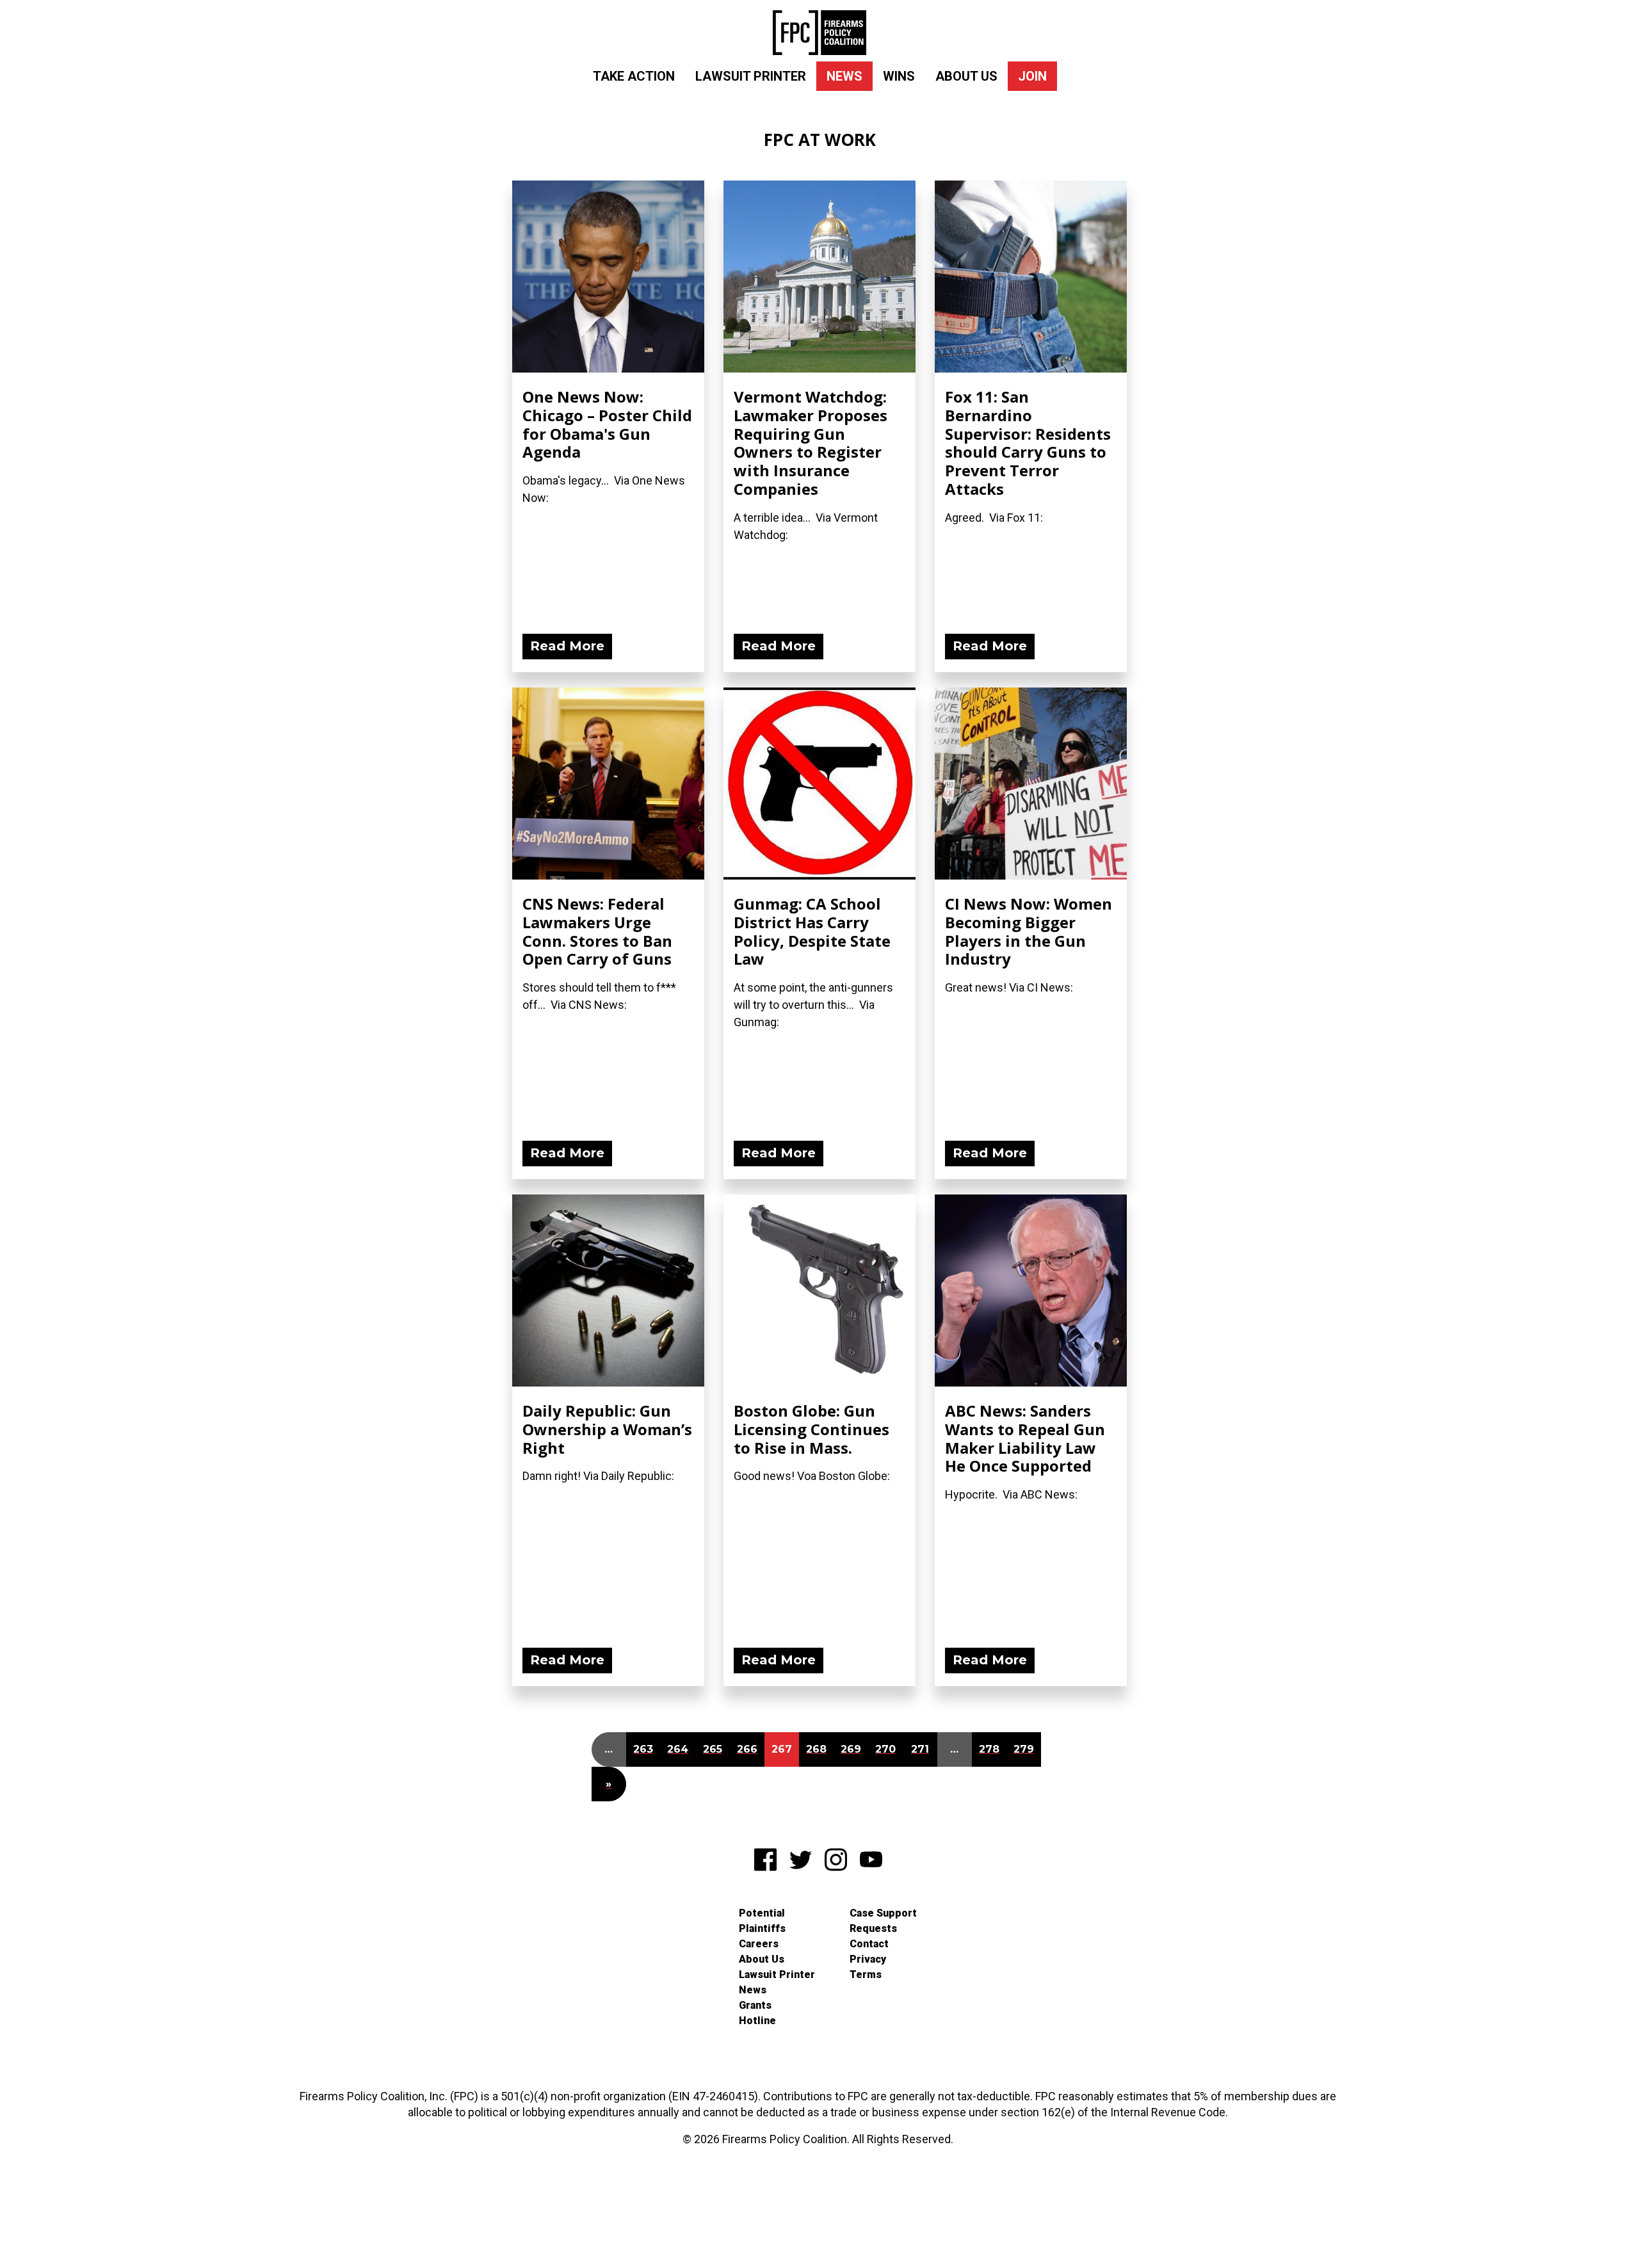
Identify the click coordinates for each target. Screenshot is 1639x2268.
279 (1024, 1749)
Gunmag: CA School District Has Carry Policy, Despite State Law (812, 931)
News (844, 76)
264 (678, 1749)
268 (816, 1749)
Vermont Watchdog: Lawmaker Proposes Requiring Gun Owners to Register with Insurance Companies (811, 443)
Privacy (868, 1959)
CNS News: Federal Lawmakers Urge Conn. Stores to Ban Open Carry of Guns (597, 931)
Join (1032, 76)
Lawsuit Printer (751, 76)
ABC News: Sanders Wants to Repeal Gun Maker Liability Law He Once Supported (1025, 1438)
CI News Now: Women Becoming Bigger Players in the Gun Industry (1029, 931)
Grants (755, 2005)
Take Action (634, 76)
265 (713, 1749)
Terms (866, 1974)
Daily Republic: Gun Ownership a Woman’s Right (607, 1429)
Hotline (757, 2021)
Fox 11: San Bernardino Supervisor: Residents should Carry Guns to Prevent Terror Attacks (1028, 443)
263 (643, 1749)
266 (747, 1749)
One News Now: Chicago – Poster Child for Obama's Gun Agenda (607, 424)
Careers (759, 1944)
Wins (899, 76)
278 (989, 1749)
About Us (966, 76)
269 (851, 1749)
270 (885, 1749)
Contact (869, 1944)
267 (782, 1749)
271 (920, 1749)
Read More (567, 646)
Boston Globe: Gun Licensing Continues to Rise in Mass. (811, 1429)
